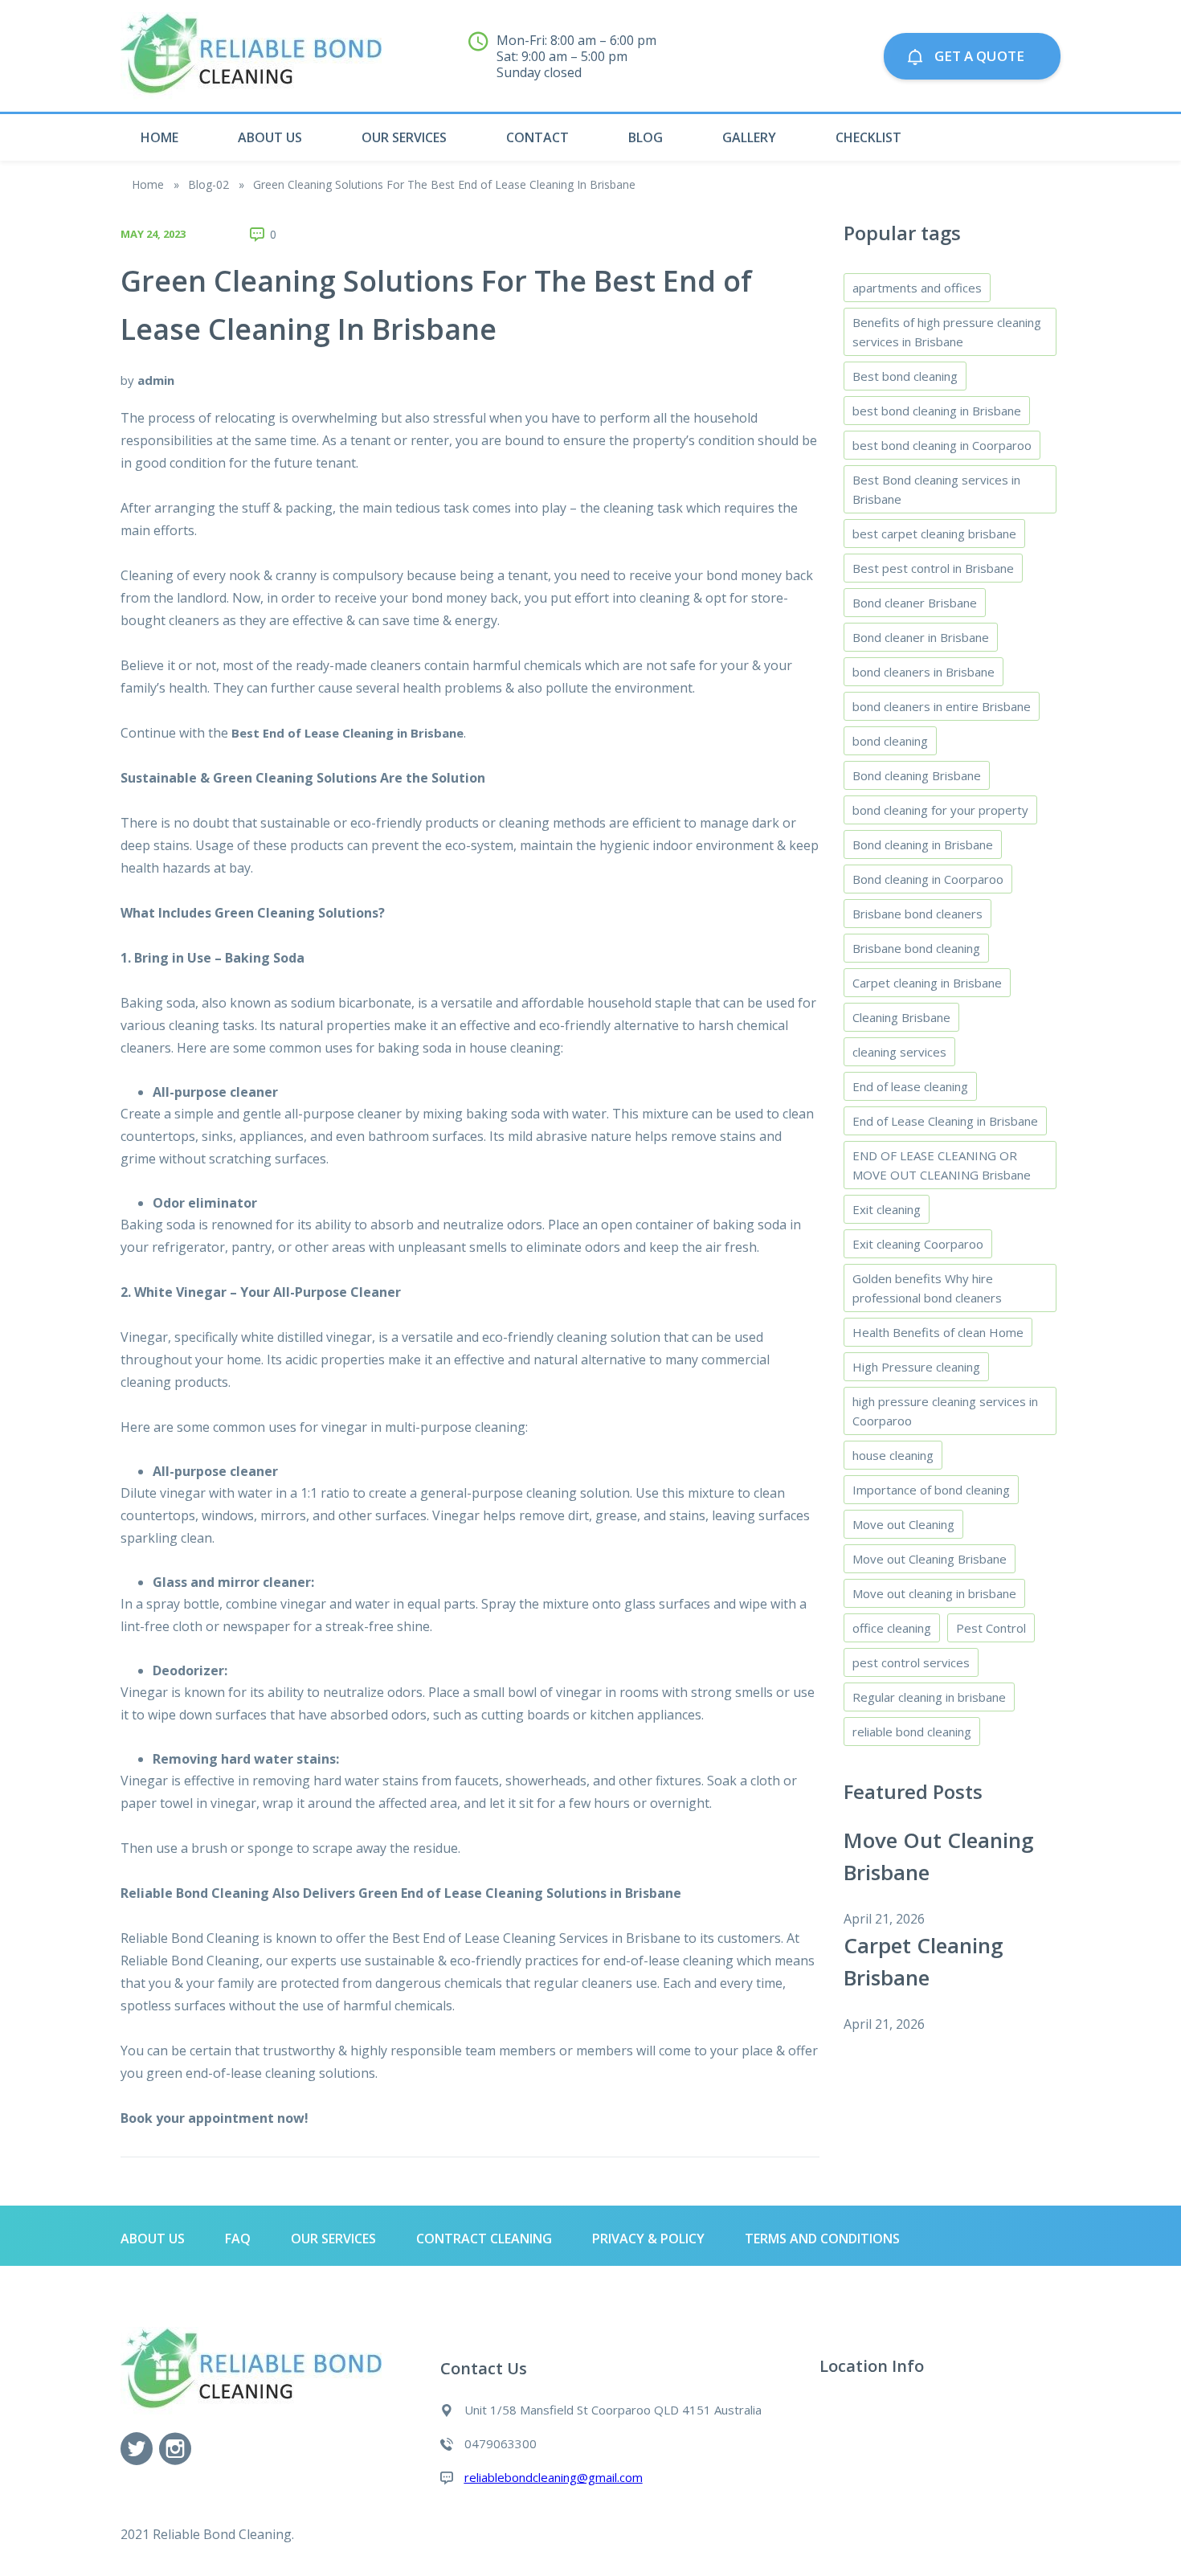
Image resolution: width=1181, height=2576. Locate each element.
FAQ (238, 2239)
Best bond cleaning (905, 376)
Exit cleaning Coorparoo (918, 1244)
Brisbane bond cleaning (916, 948)
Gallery (749, 137)
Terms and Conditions (822, 2239)
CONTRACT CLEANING (484, 2239)
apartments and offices (917, 288)
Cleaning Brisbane (901, 1017)
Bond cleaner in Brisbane (921, 637)
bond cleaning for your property (940, 810)
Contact (537, 137)
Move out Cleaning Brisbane (930, 1559)
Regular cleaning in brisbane (929, 1697)
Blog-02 (208, 184)
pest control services (911, 1662)
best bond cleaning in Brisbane (937, 411)
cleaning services (899, 1052)
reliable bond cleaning (912, 1732)
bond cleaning (890, 741)
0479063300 (806, 64)
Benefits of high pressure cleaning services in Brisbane (947, 332)
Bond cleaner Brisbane (915, 603)
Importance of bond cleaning (931, 1490)
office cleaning (892, 1628)
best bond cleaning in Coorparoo (942, 445)
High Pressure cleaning (916, 1367)
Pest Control (991, 1628)
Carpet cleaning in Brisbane (927, 983)
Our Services (404, 137)
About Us (270, 137)
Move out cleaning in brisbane (934, 1593)
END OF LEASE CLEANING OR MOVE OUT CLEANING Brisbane (942, 1165)
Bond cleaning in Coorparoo (928, 879)
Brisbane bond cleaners (917, 914)
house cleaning (893, 1455)
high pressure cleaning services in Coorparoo (945, 1411)
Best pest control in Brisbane (933, 568)
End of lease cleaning (910, 1086)
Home (159, 137)
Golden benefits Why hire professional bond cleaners (927, 1288)
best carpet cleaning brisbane (934, 534)
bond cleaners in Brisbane (924, 672)
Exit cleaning (887, 1209)
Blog (646, 137)
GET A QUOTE (984, 56)
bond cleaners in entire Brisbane (942, 706)
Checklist (868, 137)
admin (156, 380)
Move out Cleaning (903, 1524)
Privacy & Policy (648, 2239)
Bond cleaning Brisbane (917, 775)
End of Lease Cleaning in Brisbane (945, 1121)
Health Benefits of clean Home (938, 1332)
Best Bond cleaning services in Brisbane (936, 489)
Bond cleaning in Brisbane (923, 844)
